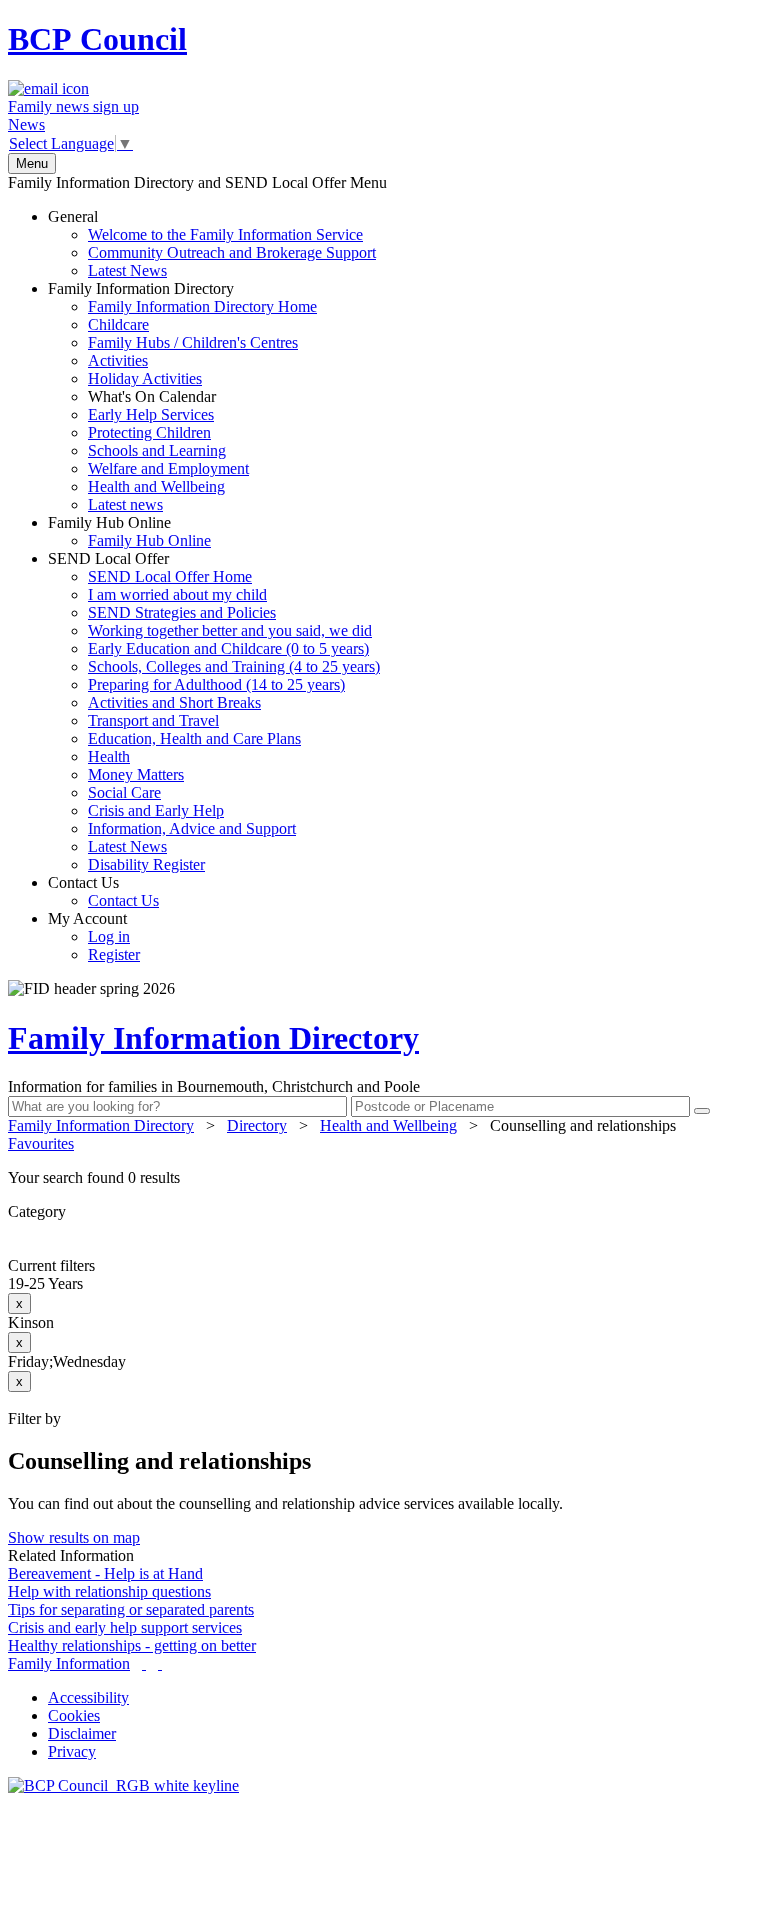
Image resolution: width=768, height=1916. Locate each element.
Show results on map (74, 1537)
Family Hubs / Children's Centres (193, 342)
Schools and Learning (157, 450)
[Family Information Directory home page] (123, 1785)
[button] (384, 1178)
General (212, 243)
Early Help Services (151, 414)
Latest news (125, 504)
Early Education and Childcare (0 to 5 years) (228, 648)
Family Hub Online (129, 531)
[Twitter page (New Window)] (144, 1663)
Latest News (127, 270)
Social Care (124, 792)
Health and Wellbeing (156, 486)
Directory (257, 1125)
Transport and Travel (153, 720)
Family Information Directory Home (202, 306)
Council (97, 39)
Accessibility (88, 1697)
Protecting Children (149, 432)
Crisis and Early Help (156, 810)
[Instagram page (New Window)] (160, 1663)
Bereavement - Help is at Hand (105, 1573)
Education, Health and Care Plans (194, 738)
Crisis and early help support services (125, 1627)
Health (109, 756)
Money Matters (136, 774)
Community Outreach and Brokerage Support (232, 252)
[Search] (702, 1111)
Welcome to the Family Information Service (225, 234)
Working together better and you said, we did (230, 630)
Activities (118, 360)
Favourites (41, 1143)
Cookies (74, 1715)
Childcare (118, 324)
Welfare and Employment (168, 468)
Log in (109, 936)
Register (114, 954)
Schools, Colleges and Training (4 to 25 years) (234, 666)
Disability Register (146, 864)
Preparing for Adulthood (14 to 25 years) (216, 684)
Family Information (69, 1663)
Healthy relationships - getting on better (132, 1645)
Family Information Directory (182, 396)
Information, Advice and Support (192, 828)
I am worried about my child (177, 594)
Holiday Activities (145, 378)
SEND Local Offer (214, 711)
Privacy (72, 1751)
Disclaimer (82, 1733)
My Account (94, 936)
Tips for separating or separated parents (131, 1609)
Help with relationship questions (109, 1591)
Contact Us (103, 891)
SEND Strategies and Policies (182, 612)
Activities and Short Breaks (174, 702)
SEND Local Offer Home (170, 576)
